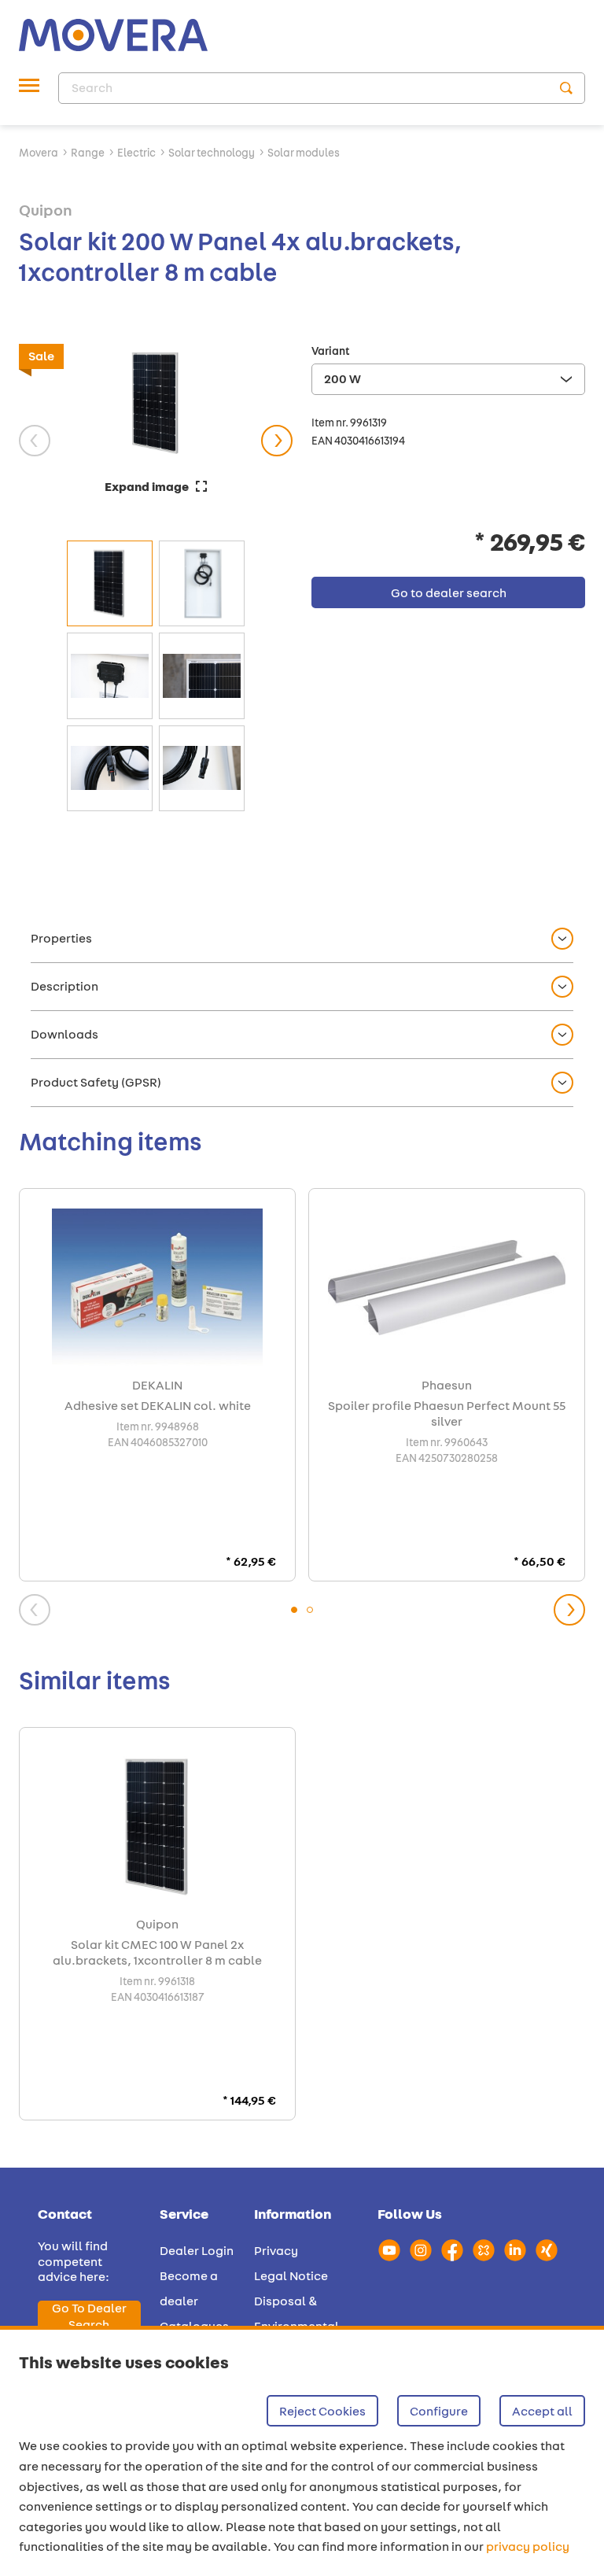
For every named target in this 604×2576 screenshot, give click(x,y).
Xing (547, 2250)
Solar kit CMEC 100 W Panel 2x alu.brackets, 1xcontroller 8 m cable (157, 1953)
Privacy (276, 2251)
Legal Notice (291, 2276)
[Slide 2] (310, 1610)
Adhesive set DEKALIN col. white (158, 1406)
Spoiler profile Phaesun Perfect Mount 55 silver (447, 1414)
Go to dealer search (89, 2316)
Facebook (452, 2250)
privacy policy (528, 2546)
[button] (302, 939)
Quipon (46, 210)
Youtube (389, 2250)
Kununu (484, 2250)
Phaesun (447, 1386)
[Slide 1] (294, 1610)
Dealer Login (197, 2251)
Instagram (421, 2250)
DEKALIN (157, 1386)
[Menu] (29, 88)
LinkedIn (515, 2250)
